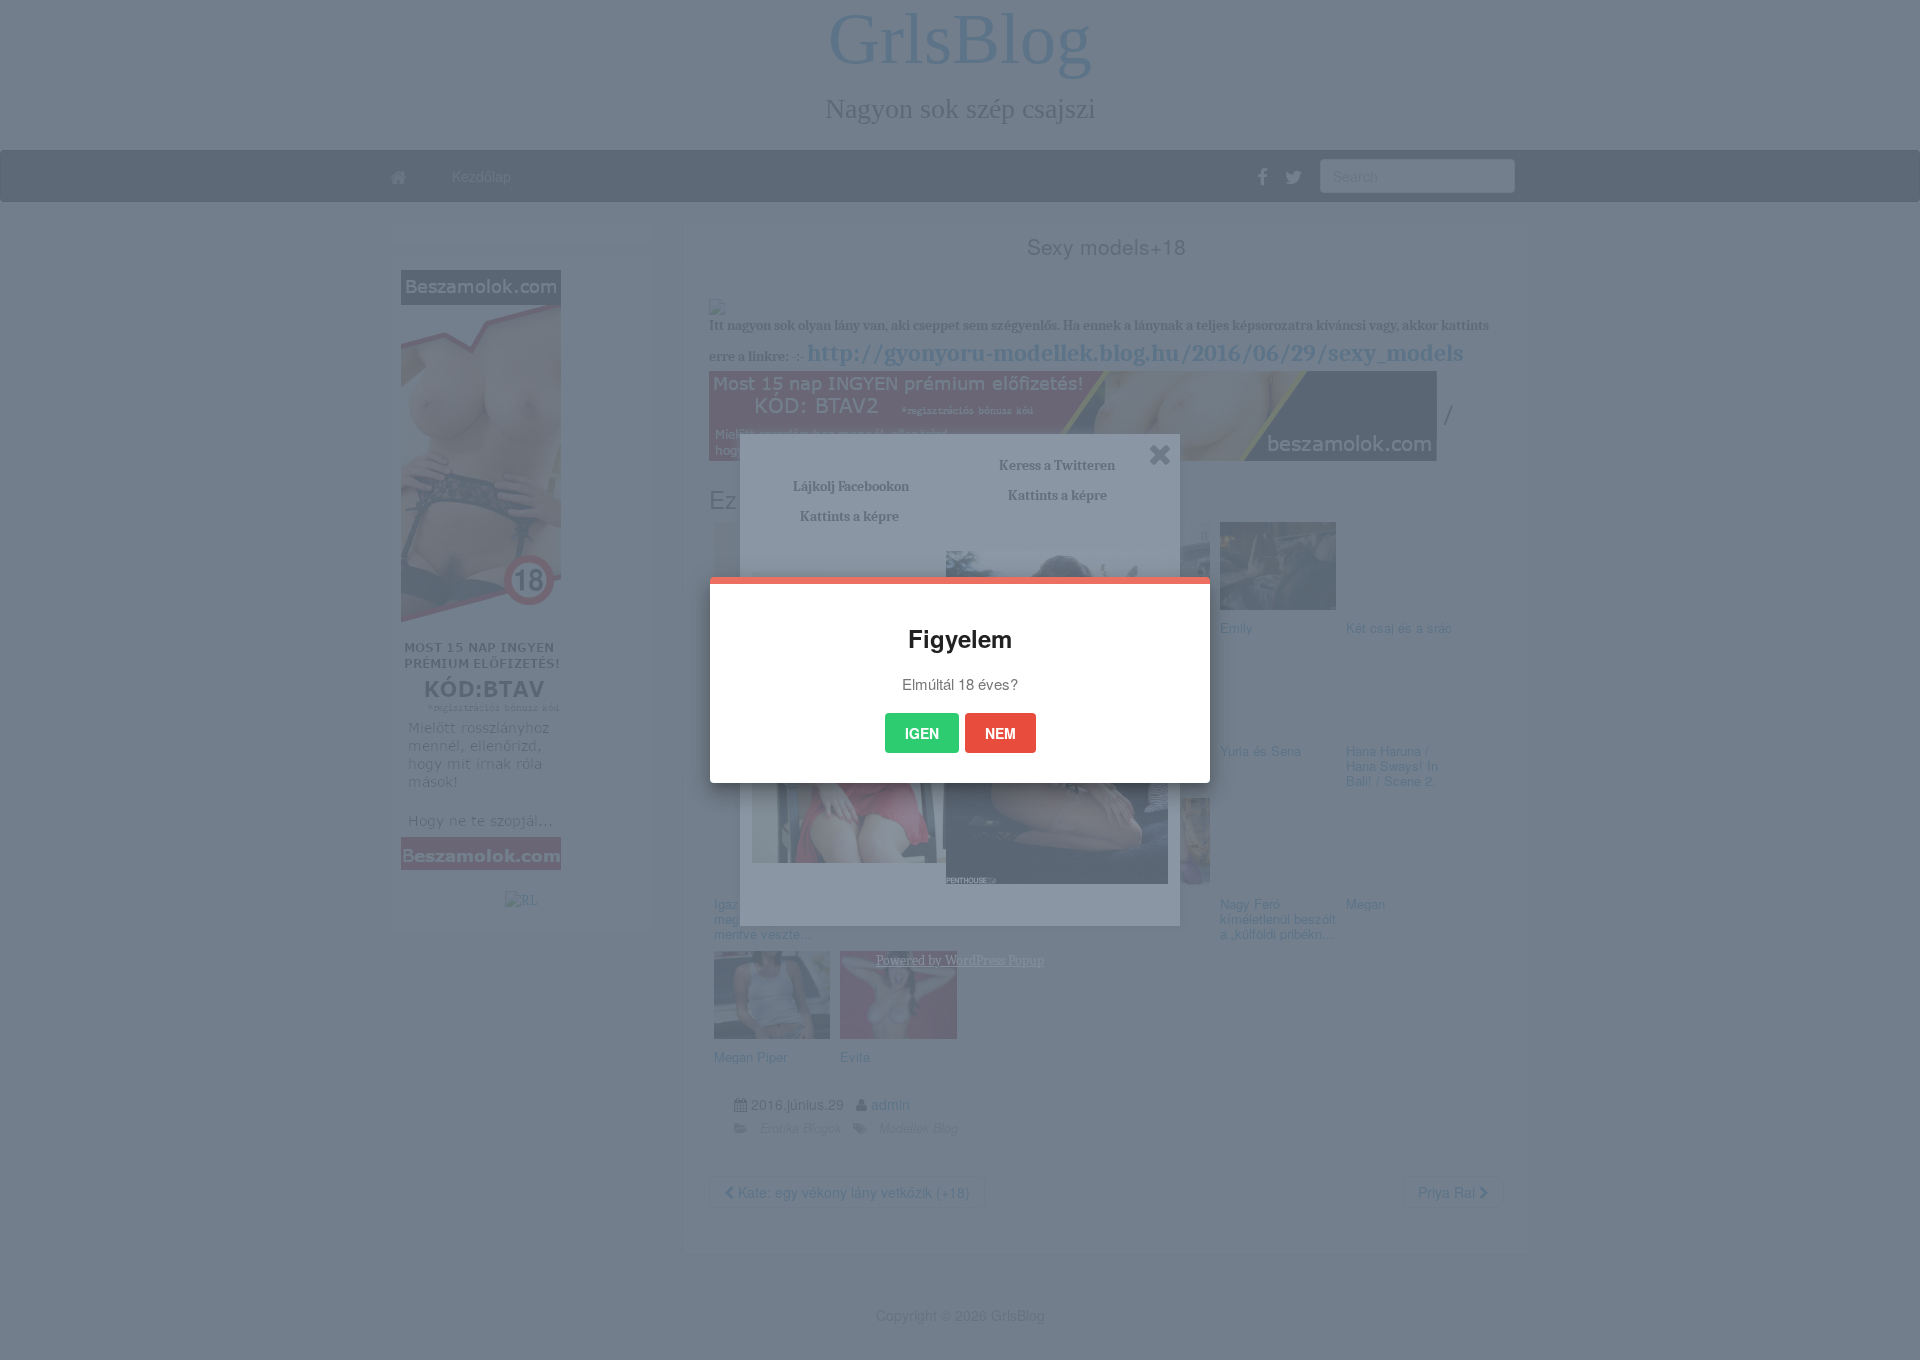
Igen (922, 733)
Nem (1000, 733)
